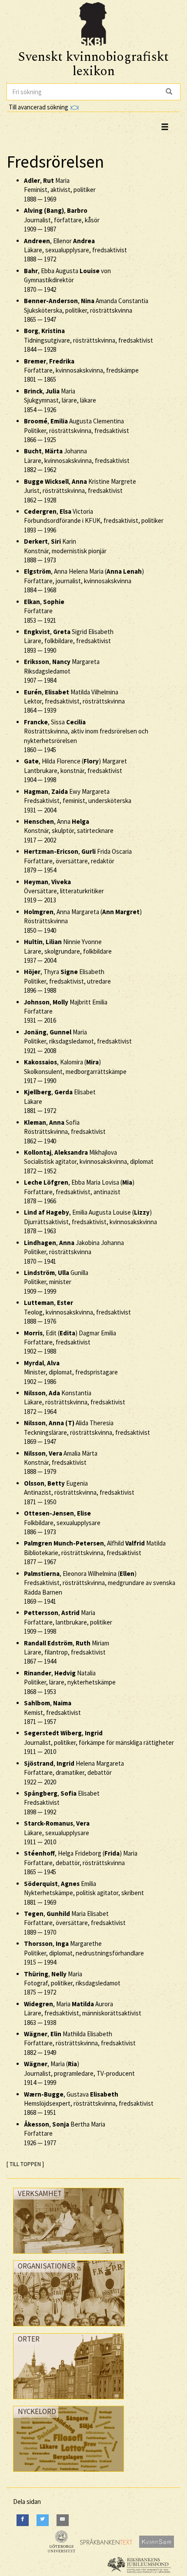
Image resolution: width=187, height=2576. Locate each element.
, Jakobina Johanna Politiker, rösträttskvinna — (74, 1252)
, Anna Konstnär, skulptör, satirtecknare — (69, 831)
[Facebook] (23, 2520)
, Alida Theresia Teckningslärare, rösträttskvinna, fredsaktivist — (87, 1432)
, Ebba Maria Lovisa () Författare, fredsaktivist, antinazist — (79, 1192)
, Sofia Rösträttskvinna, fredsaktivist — (65, 1132)
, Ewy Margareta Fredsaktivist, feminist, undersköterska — (78, 801)
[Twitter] (43, 2520)
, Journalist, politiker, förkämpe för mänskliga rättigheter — (99, 1742)
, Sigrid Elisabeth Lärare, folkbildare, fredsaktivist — (69, 641)
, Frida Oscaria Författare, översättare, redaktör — (78, 861)
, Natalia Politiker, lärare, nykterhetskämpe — (70, 1682)
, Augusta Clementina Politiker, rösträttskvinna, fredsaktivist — (77, 430)
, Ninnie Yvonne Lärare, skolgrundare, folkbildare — (68, 951)
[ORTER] (68, 2401)
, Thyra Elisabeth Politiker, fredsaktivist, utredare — (67, 981)
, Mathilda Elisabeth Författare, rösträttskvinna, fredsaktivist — (80, 2043)
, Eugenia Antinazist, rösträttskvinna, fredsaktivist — (79, 1493)
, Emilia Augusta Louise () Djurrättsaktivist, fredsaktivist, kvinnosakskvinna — (90, 1222)
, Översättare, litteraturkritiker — (64, 891)
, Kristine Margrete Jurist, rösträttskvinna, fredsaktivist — (80, 491)
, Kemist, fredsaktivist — (52, 1712)
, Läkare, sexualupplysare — (57, 1833)
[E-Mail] (63, 2520)
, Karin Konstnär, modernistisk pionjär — (65, 551)
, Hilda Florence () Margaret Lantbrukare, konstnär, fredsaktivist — (75, 770)
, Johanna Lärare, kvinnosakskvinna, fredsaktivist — (77, 460)
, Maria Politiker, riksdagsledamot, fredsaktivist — (78, 1041)
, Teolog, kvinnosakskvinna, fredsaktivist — (77, 1312)
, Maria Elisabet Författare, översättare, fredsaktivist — (75, 1923)
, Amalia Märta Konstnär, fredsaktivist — (61, 1463)
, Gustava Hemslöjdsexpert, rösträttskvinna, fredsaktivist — (89, 2104)
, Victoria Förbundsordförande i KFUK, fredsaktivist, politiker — (94, 521)
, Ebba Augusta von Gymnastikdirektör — (67, 280)
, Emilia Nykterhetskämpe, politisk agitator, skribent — (84, 1893)
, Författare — (44, 611)
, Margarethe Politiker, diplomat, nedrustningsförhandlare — (84, 1953)
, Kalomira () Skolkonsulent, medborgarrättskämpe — (75, 1071)
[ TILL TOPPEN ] (25, 2164)
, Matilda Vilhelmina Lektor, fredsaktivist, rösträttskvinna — (74, 701)
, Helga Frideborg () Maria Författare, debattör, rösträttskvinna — (81, 1863)
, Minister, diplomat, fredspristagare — (71, 1372)
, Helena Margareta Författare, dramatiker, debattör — (74, 1773)
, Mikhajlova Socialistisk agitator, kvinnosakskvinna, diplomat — (89, 1162)
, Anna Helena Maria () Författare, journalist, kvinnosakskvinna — (84, 581)
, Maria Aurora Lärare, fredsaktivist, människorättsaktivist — (83, 2013)
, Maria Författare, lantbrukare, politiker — (68, 1622)
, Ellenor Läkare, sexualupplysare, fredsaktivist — (75, 250)
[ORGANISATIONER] (69, 2328)
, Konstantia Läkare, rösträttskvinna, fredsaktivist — (75, 1402)
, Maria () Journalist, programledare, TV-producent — (79, 2073)
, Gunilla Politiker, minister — (56, 1282)
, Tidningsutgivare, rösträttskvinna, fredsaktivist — (88, 340)
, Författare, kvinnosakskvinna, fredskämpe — (81, 370)
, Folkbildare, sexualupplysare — (62, 1522)
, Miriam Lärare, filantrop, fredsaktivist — (67, 1652)
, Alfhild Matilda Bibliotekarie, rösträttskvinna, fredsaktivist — (95, 1552)
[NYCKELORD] (68, 2474)
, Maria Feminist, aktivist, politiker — (60, 190)
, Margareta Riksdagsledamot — (62, 671)
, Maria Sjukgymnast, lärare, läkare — (60, 400)
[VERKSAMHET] (68, 2256)
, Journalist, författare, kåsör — (62, 220)
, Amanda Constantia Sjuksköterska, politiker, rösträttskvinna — (86, 310)
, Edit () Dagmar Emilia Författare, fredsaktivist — (70, 1342)
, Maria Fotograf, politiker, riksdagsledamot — (72, 1983)
